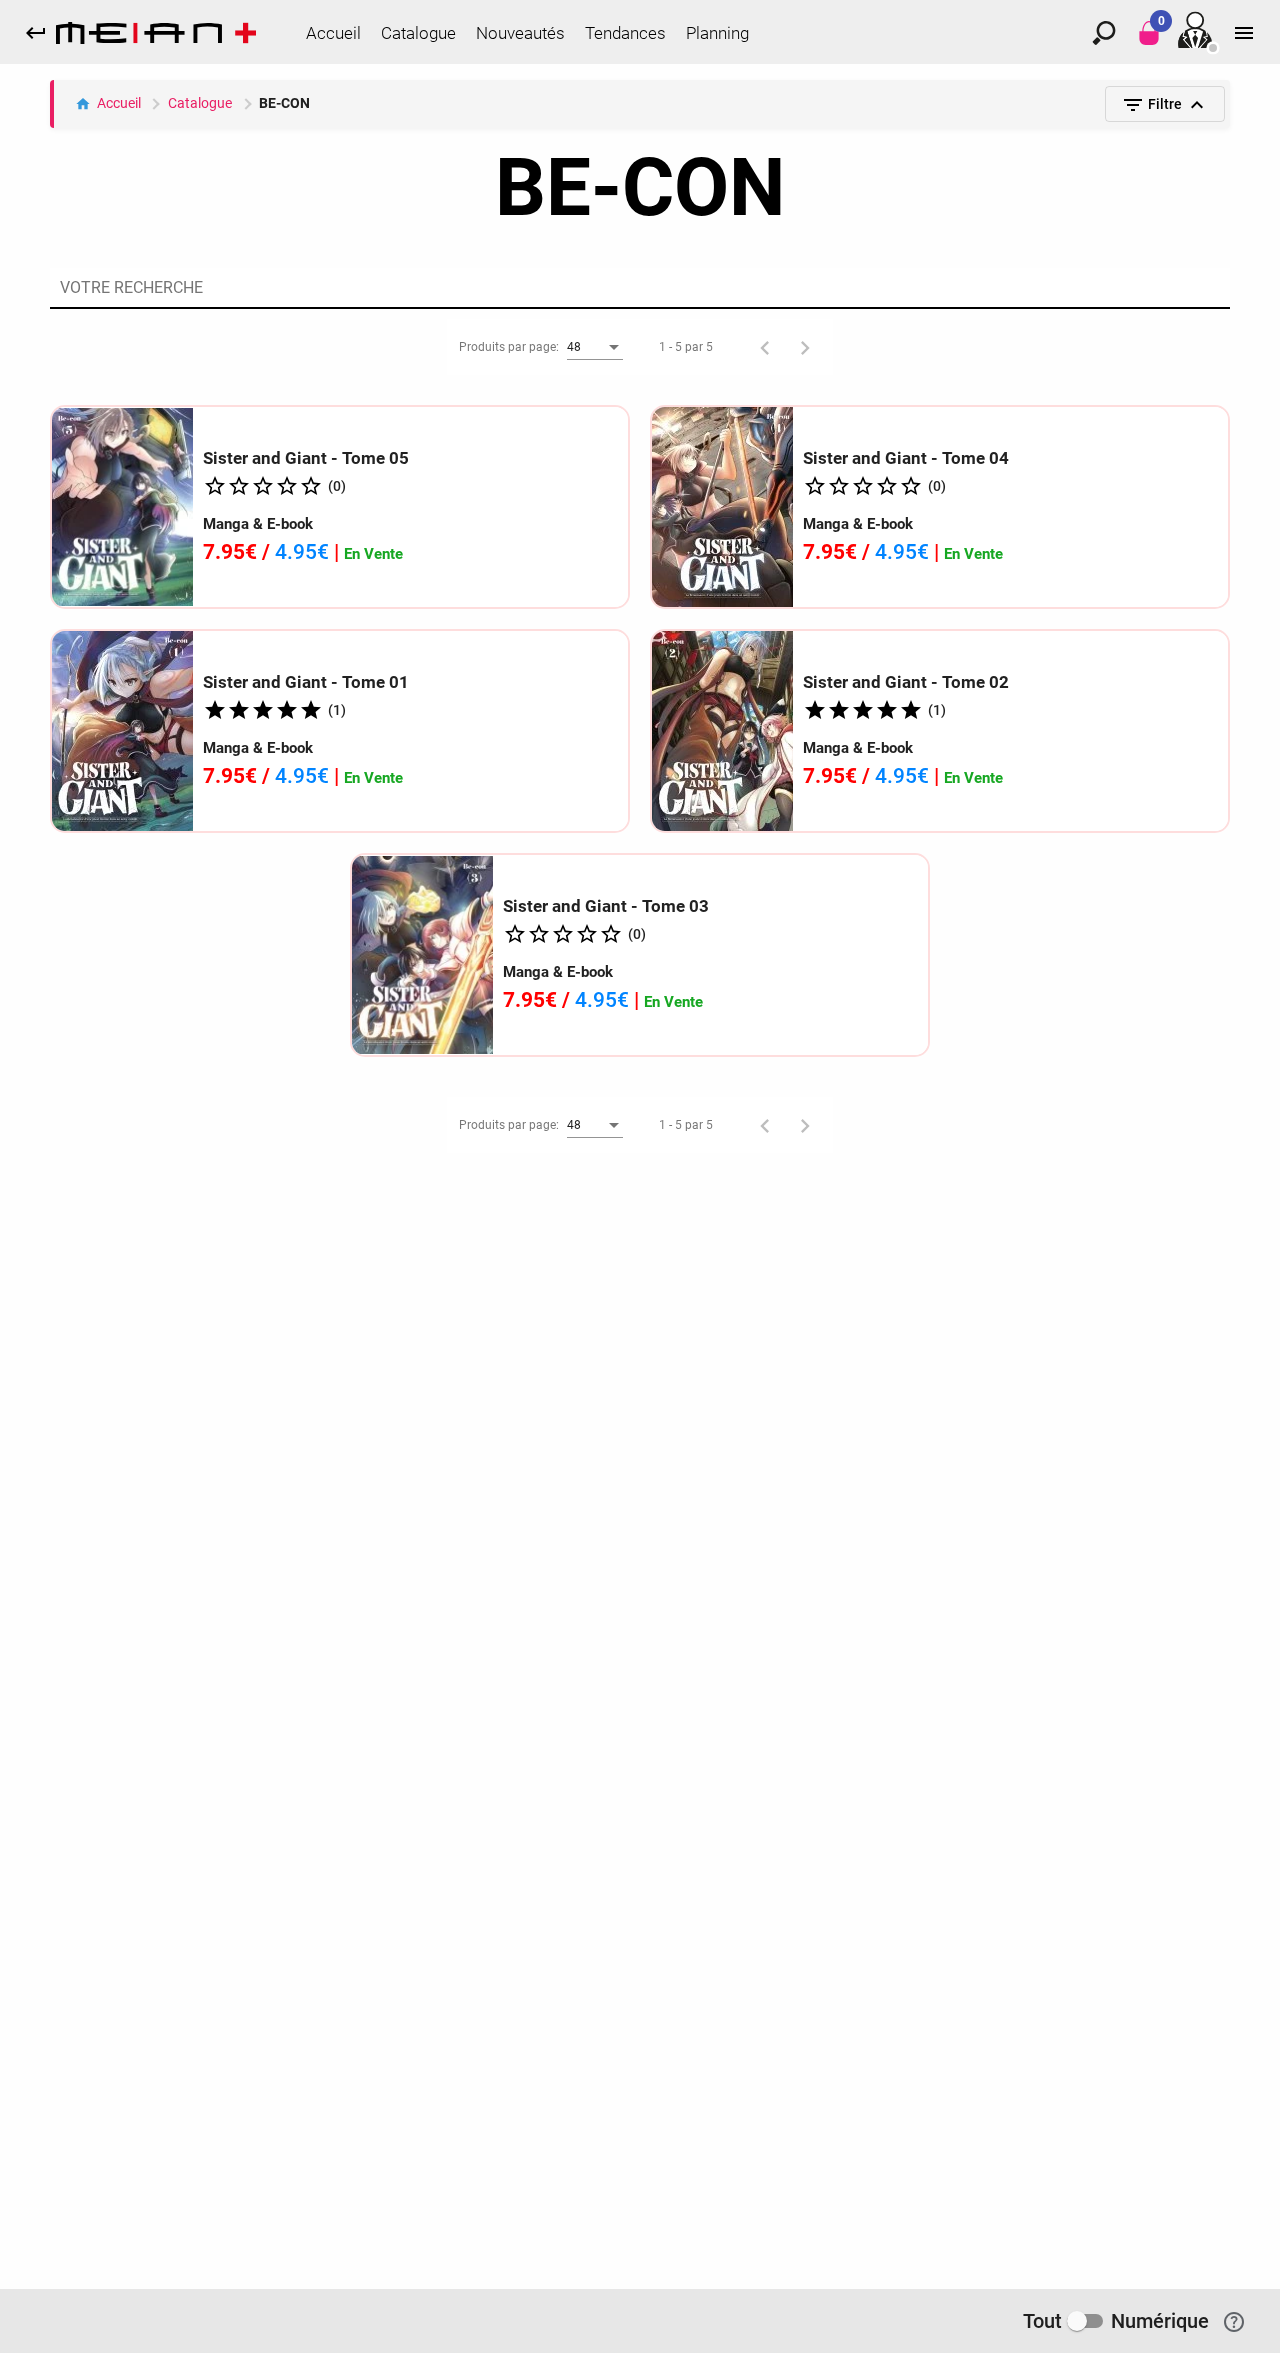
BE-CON (284, 103)
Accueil (119, 103)
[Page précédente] (765, 347)
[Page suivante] (805, 347)
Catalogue (200, 103)
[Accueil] (156, 37)
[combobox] (595, 348)
